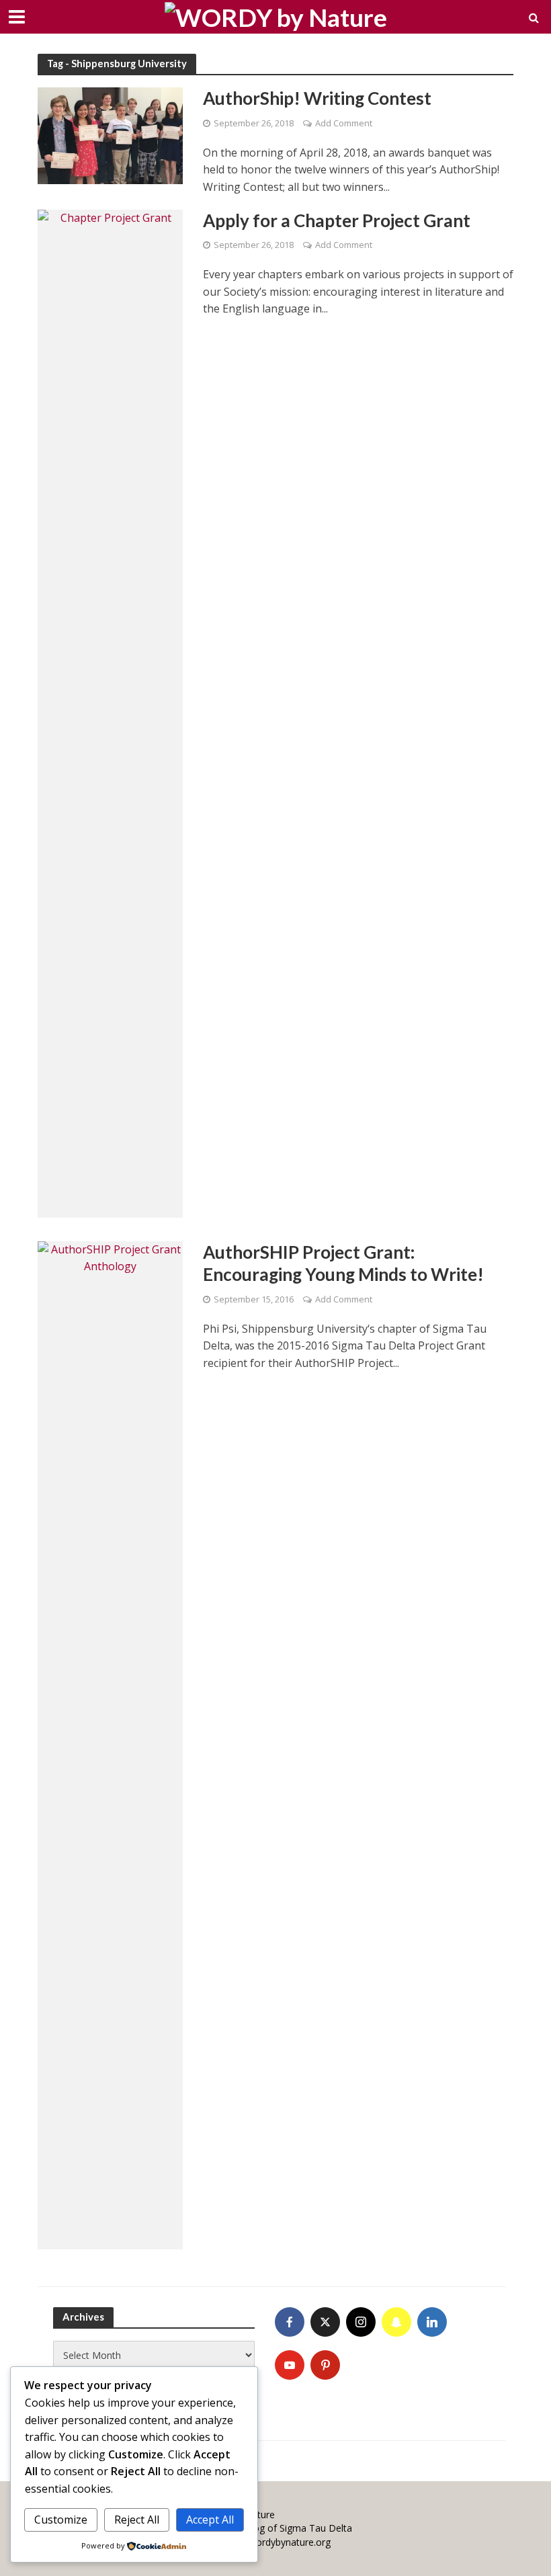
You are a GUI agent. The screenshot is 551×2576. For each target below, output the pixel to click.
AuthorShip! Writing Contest (317, 98)
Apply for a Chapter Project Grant (337, 220)
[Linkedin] (432, 2322)
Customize (61, 2520)
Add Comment (344, 123)
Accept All (210, 2520)
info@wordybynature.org (277, 2542)
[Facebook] (290, 2322)
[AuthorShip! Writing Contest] (110, 135)
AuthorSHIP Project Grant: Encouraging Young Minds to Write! (343, 1263)
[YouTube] (290, 2365)
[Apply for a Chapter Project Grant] (110, 712)
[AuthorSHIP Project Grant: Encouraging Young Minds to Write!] (110, 1744)
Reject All (137, 2520)
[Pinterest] (325, 2365)
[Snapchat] (396, 2322)
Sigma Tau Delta (316, 2528)
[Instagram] (361, 2322)
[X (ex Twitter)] (325, 2322)
